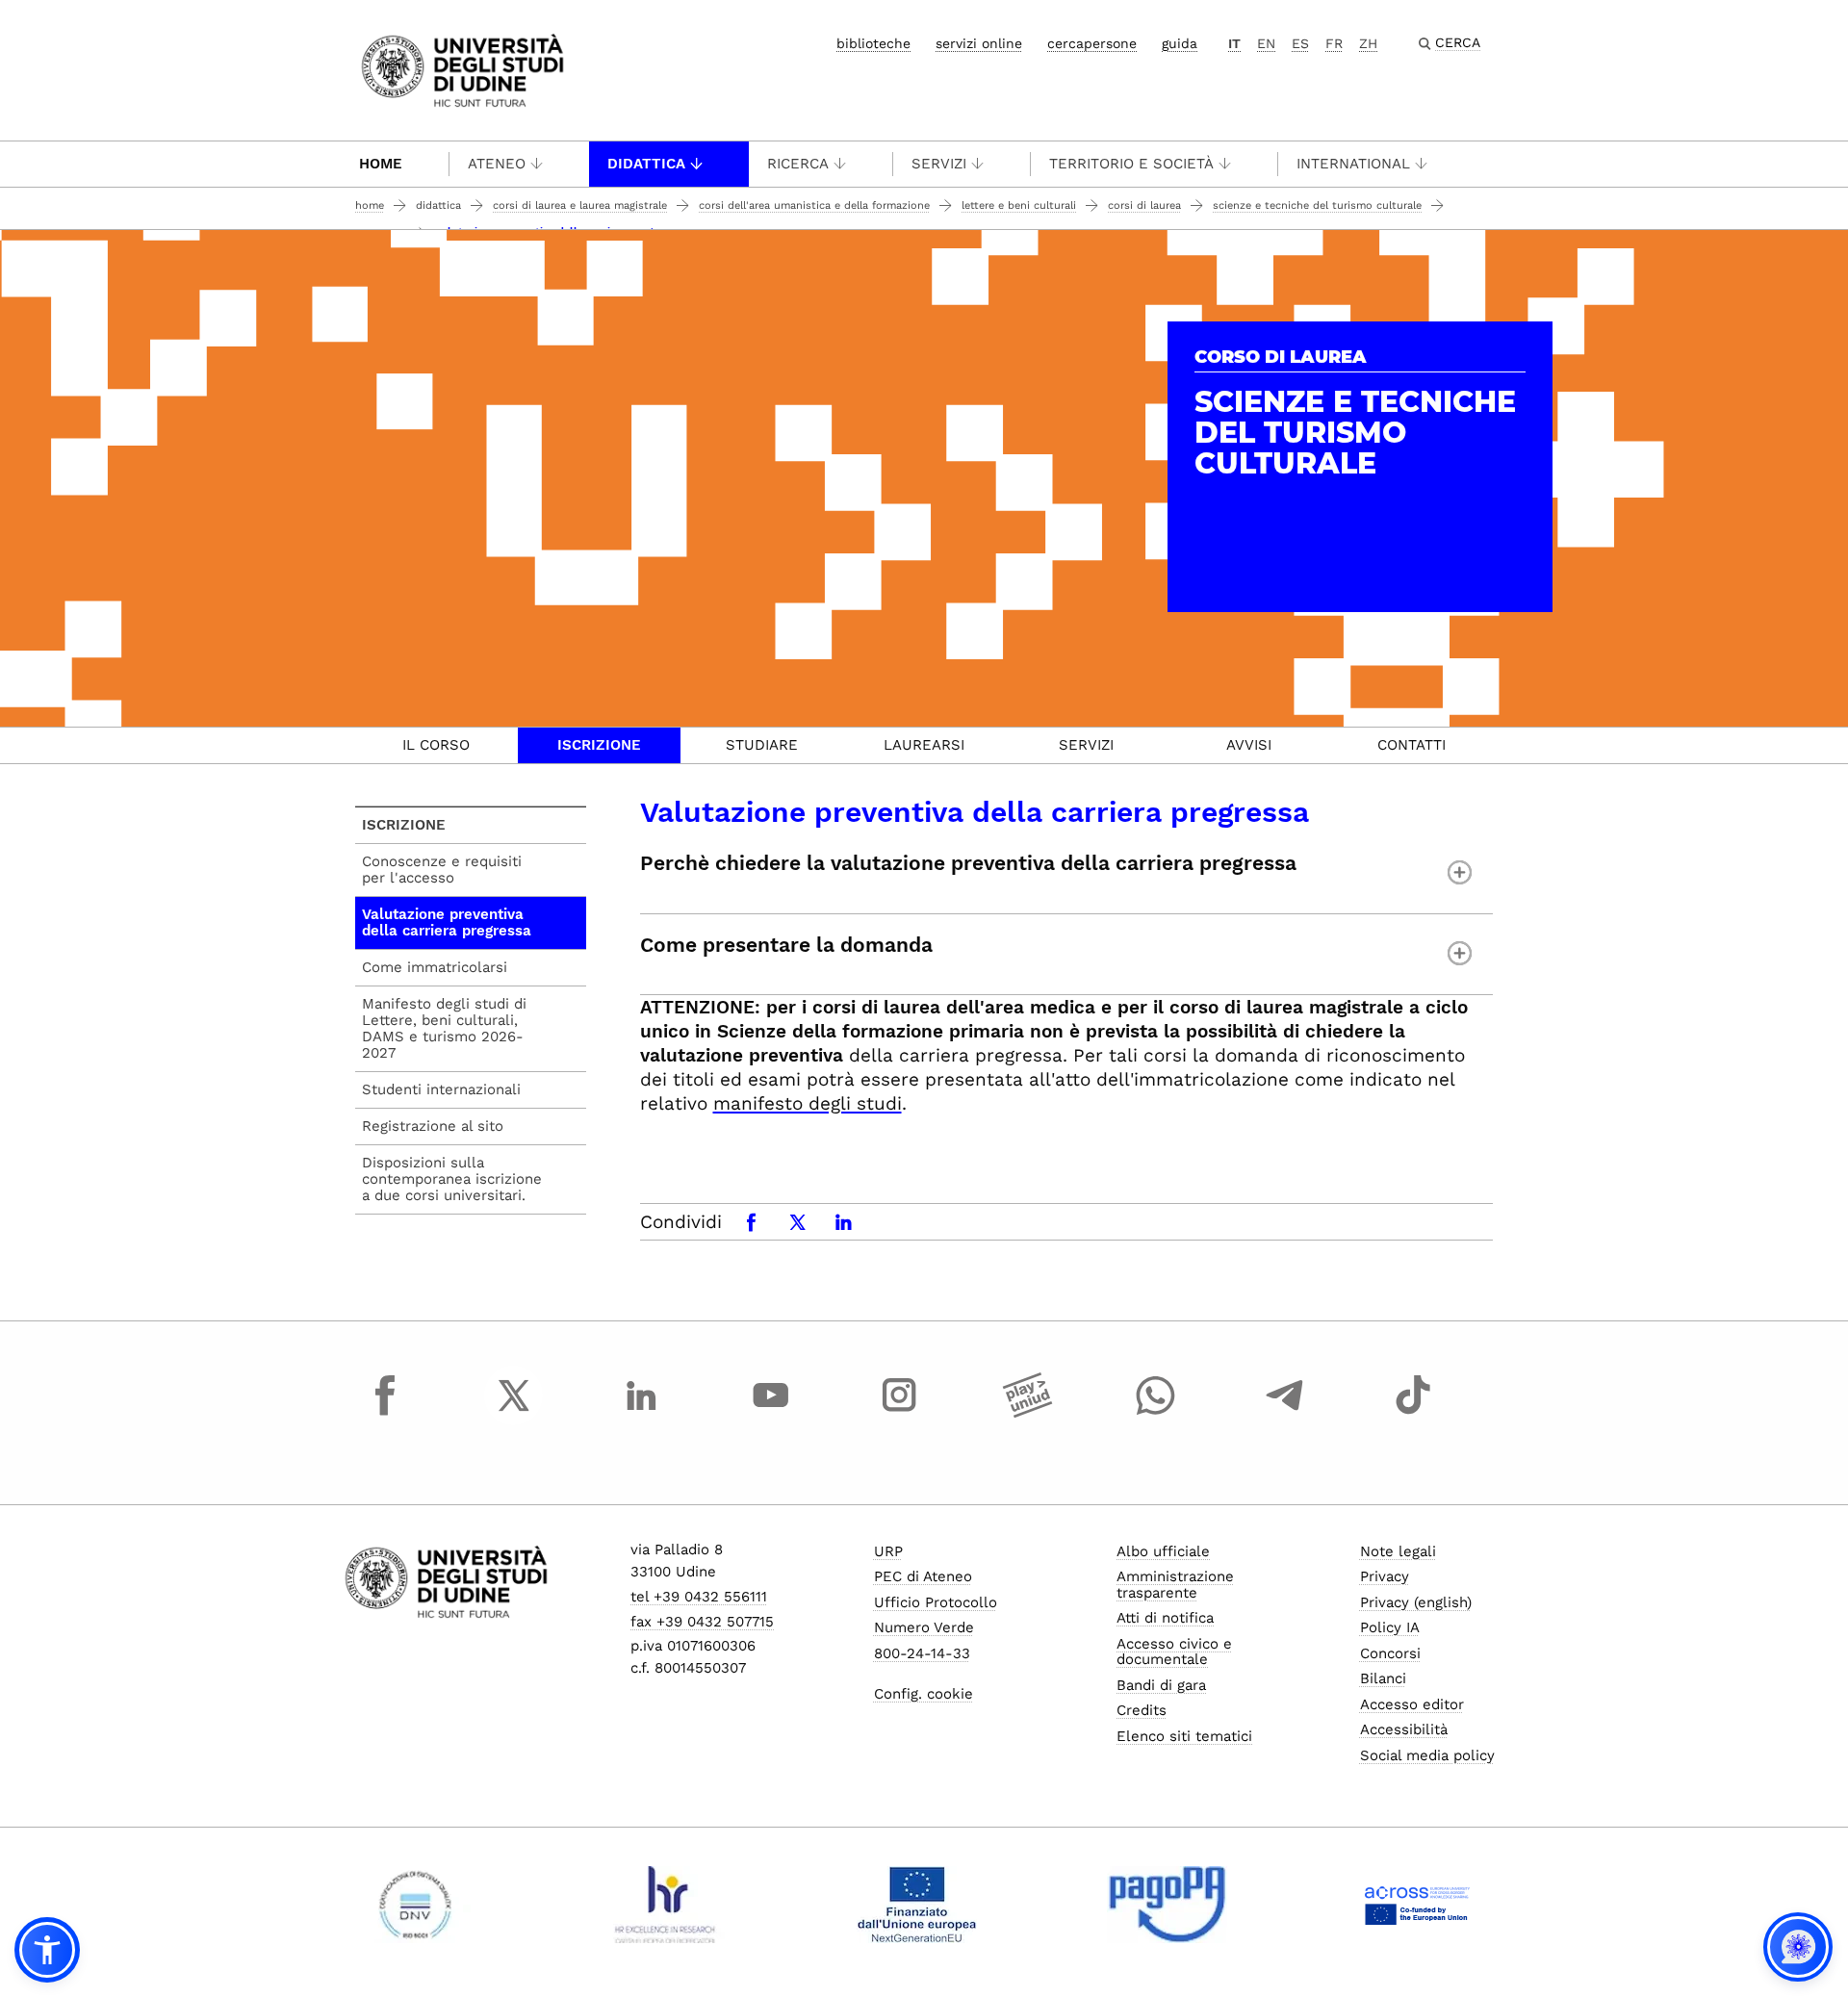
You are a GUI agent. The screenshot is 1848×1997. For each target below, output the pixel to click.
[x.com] (514, 1413)
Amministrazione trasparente (1175, 1585)
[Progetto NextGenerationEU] (917, 1905)
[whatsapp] (1156, 1413)
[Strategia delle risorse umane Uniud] (666, 1905)
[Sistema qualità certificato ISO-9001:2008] (415, 1905)
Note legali (1398, 1551)
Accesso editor (1412, 1704)
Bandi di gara (1161, 1685)
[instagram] (899, 1413)
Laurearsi (924, 745)
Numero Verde (924, 1627)
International (1353, 164)
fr (1334, 43)
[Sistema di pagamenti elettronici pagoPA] (1167, 1905)
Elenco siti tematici (1184, 1736)
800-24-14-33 (922, 1653)
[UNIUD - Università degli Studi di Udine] (462, 69)
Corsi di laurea (1144, 205)
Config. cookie (924, 1694)
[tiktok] (1413, 1413)
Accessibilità (1404, 1729)
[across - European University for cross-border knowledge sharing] (1417, 1905)
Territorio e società (1131, 164)
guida (1180, 43)
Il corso (436, 745)
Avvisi (1249, 745)
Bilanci (1383, 1678)
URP (888, 1551)
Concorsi (1390, 1653)
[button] (47, 1950)
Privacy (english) (1416, 1602)
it (1234, 43)
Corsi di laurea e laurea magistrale (580, 205)
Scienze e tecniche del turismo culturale (1317, 205)
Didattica (646, 164)
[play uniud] (1028, 1413)
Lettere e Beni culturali (1019, 205)
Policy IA (1390, 1627)
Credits (1142, 1710)
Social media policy (1427, 1755)
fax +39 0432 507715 (702, 1622)
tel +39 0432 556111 (699, 1597)
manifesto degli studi (808, 1103)
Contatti (1412, 745)
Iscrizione (599, 745)
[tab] (436, 745)
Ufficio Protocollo (936, 1602)
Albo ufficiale (1163, 1551)
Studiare (762, 745)
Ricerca (798, 164)
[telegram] (1285, 1413)
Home (381, 164)
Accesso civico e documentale (1174, 1652)
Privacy (1385, 1576)
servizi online (979, 43)
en (1266, 43)
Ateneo (497, 164)
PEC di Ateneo (923, 1576)
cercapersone (1092, 43)
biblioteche (873, 43)
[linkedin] (642, 1413)
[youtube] (771, 1413)
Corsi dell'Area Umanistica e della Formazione (814, 205)
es (1300, 43)
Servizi (939, 164)
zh (1368, 43)
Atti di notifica (1165, 1618)
